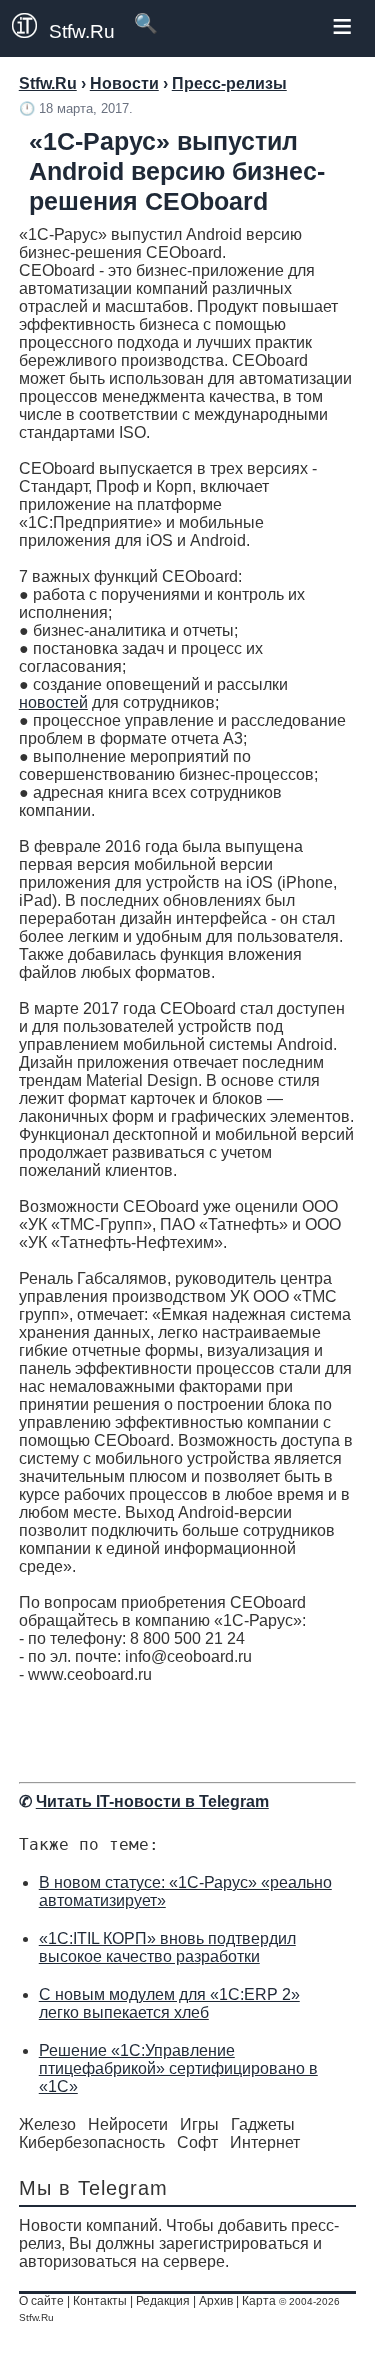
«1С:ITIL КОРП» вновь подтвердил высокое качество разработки (167, 1947)
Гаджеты (263, 2124)
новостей (53, 702)
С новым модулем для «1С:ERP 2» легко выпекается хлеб (169, 2003)
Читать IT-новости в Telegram (152, 1801)
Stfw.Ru (82, 31)
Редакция (163, 2301)
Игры (199, 2124)
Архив (216, 2301)
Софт (197, 2142)
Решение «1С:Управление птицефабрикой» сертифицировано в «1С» (178, 2068)
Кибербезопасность (92, 2142)
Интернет (265, 2142)
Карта (259, 2301)
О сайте (41, 2301)
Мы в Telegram (93, 2188)
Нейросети (128, 2124)
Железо (47, 2124)
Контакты (100, 2301)
